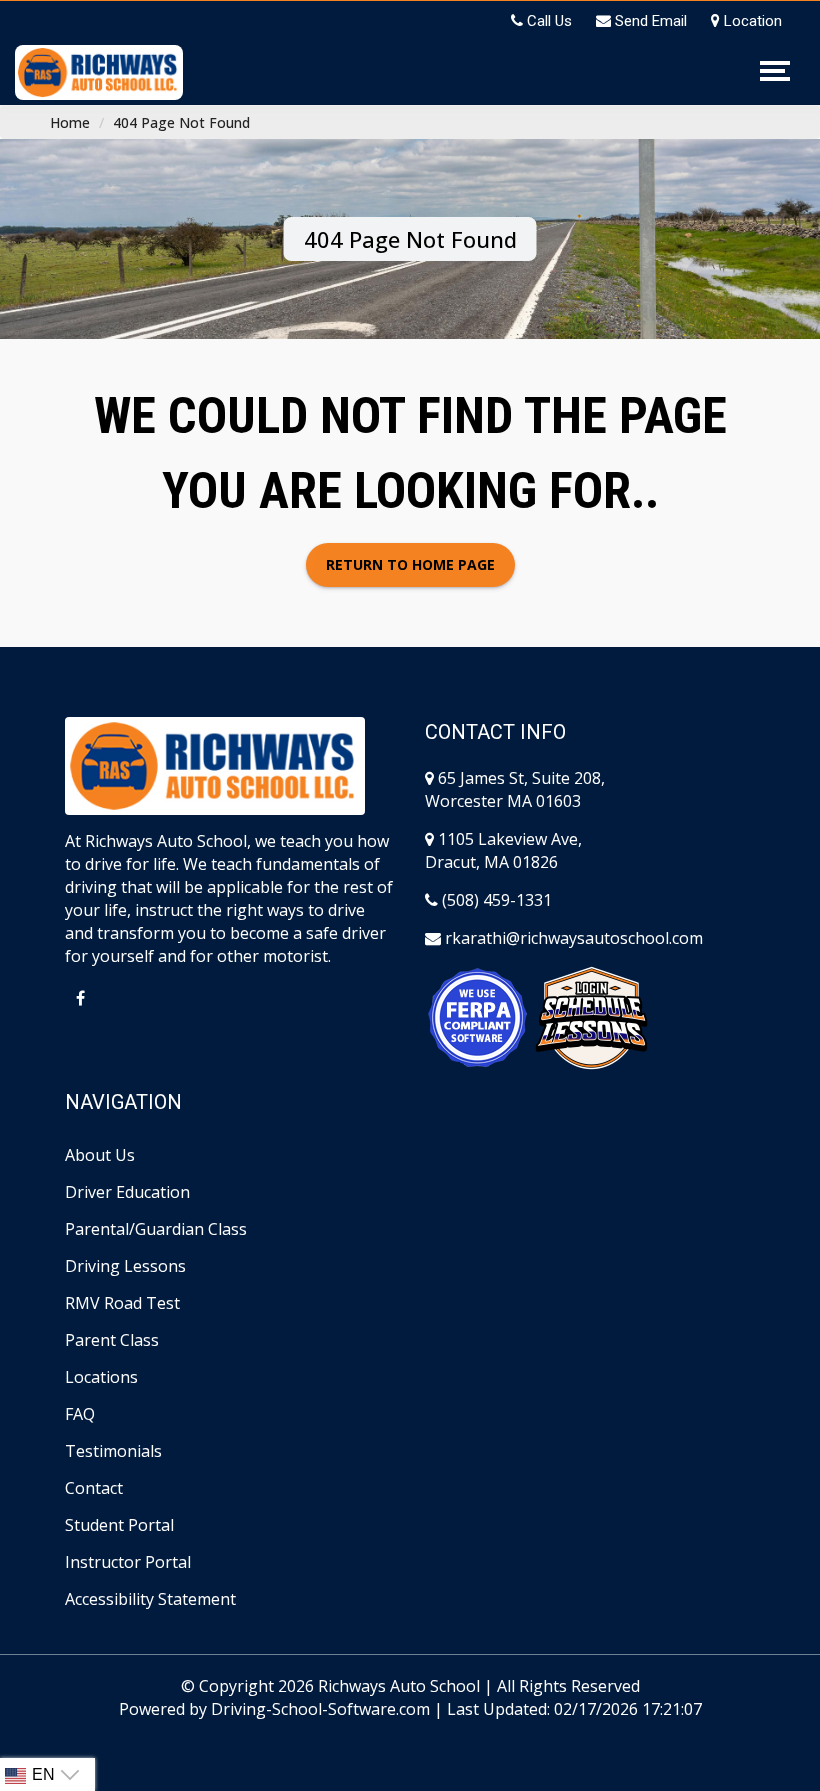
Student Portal (119, 1525)
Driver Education (127, 1192)
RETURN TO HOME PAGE (410, 564)
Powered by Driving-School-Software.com (274, 1709)
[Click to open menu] (772, 71)
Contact (94, 1488)
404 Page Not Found (181, 122)
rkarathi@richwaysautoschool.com (572, 938)
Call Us (547, 21)
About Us (100, 1155)
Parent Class (112, 1340)
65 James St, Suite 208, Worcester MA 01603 (515, 789)
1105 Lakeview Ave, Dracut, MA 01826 (503, 850)
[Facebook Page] (80, 998)
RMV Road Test (122, 1303)
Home (70, 122)
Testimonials (113, 1451)
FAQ (80, 1414)
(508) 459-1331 (495, 900)
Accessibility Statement (150, 1599)
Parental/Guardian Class (156, 1229)
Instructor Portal (128, 1562)
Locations (101, 1377)
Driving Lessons (125, 1266)
